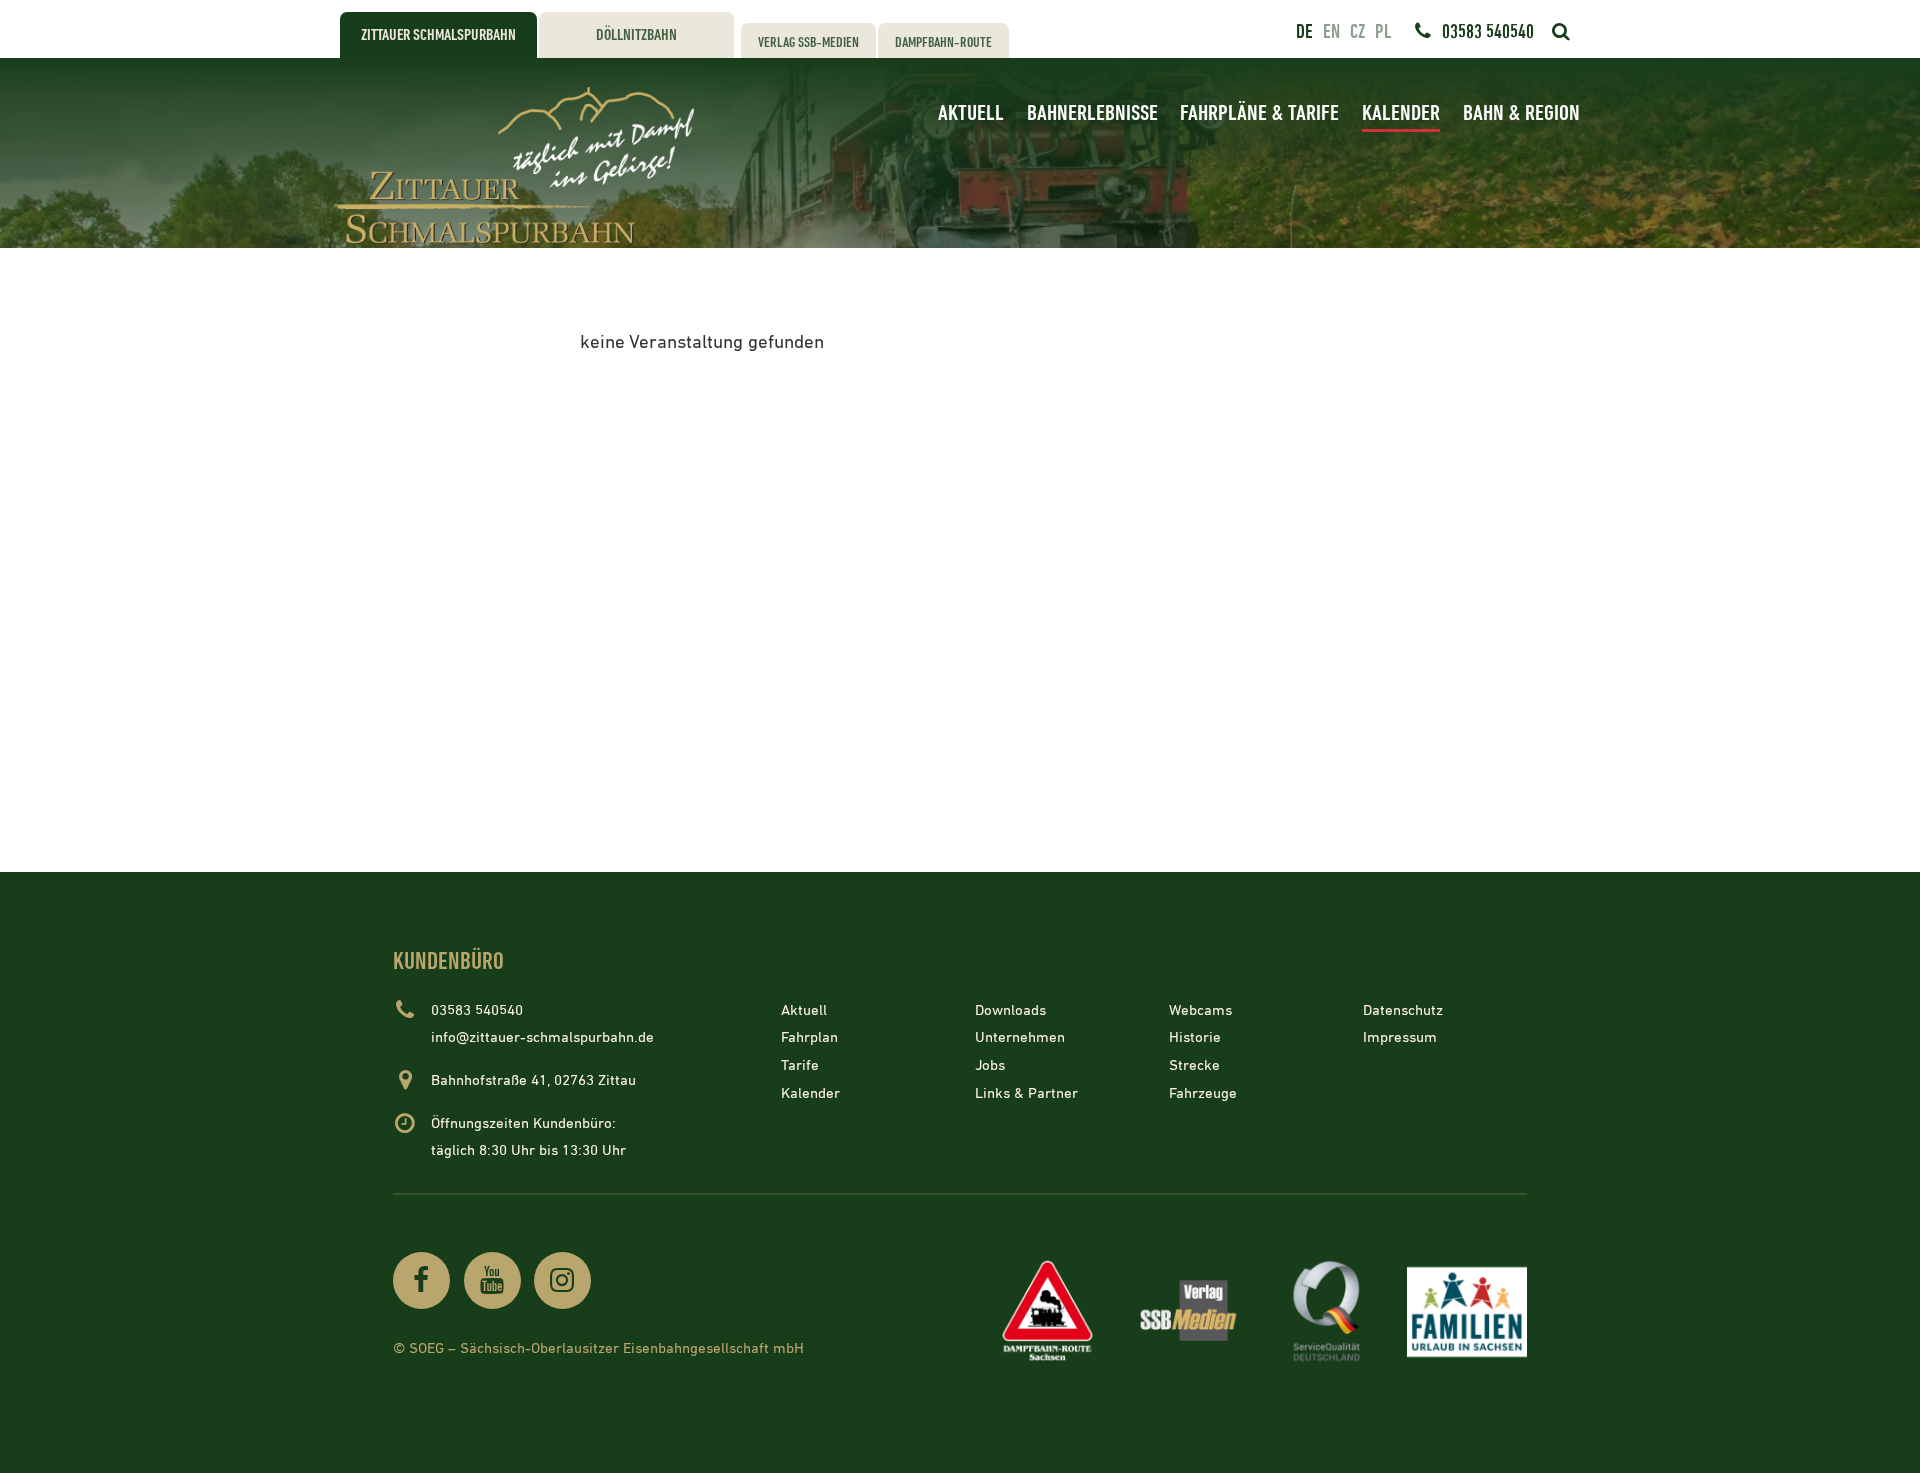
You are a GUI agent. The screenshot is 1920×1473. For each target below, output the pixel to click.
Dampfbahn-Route (943, 42)
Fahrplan (809, 1037)
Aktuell (971, 113)
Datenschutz (1403, 1010)
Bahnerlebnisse (1092, 113)
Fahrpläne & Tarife (1259, 113)
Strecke (1194, 1065)
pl (1383, 32)
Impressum (1400, 1037)
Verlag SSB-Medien (808, 42)
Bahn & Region (1521, 113)
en (1331, 32)
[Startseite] (520, 165)
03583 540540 (1488, 32)
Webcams (1200, 1010)
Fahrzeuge (1203, 1092)
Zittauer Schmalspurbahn (438, 35)
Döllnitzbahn (636, 35)
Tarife (800, 1065)
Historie (1195, 1037)
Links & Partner (1026, 1092)
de (1304, 32)
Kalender (1401, 113)
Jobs (990, 1065)
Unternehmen (1020, 1037)
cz (1357, 32)
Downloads (1010, 1010)
